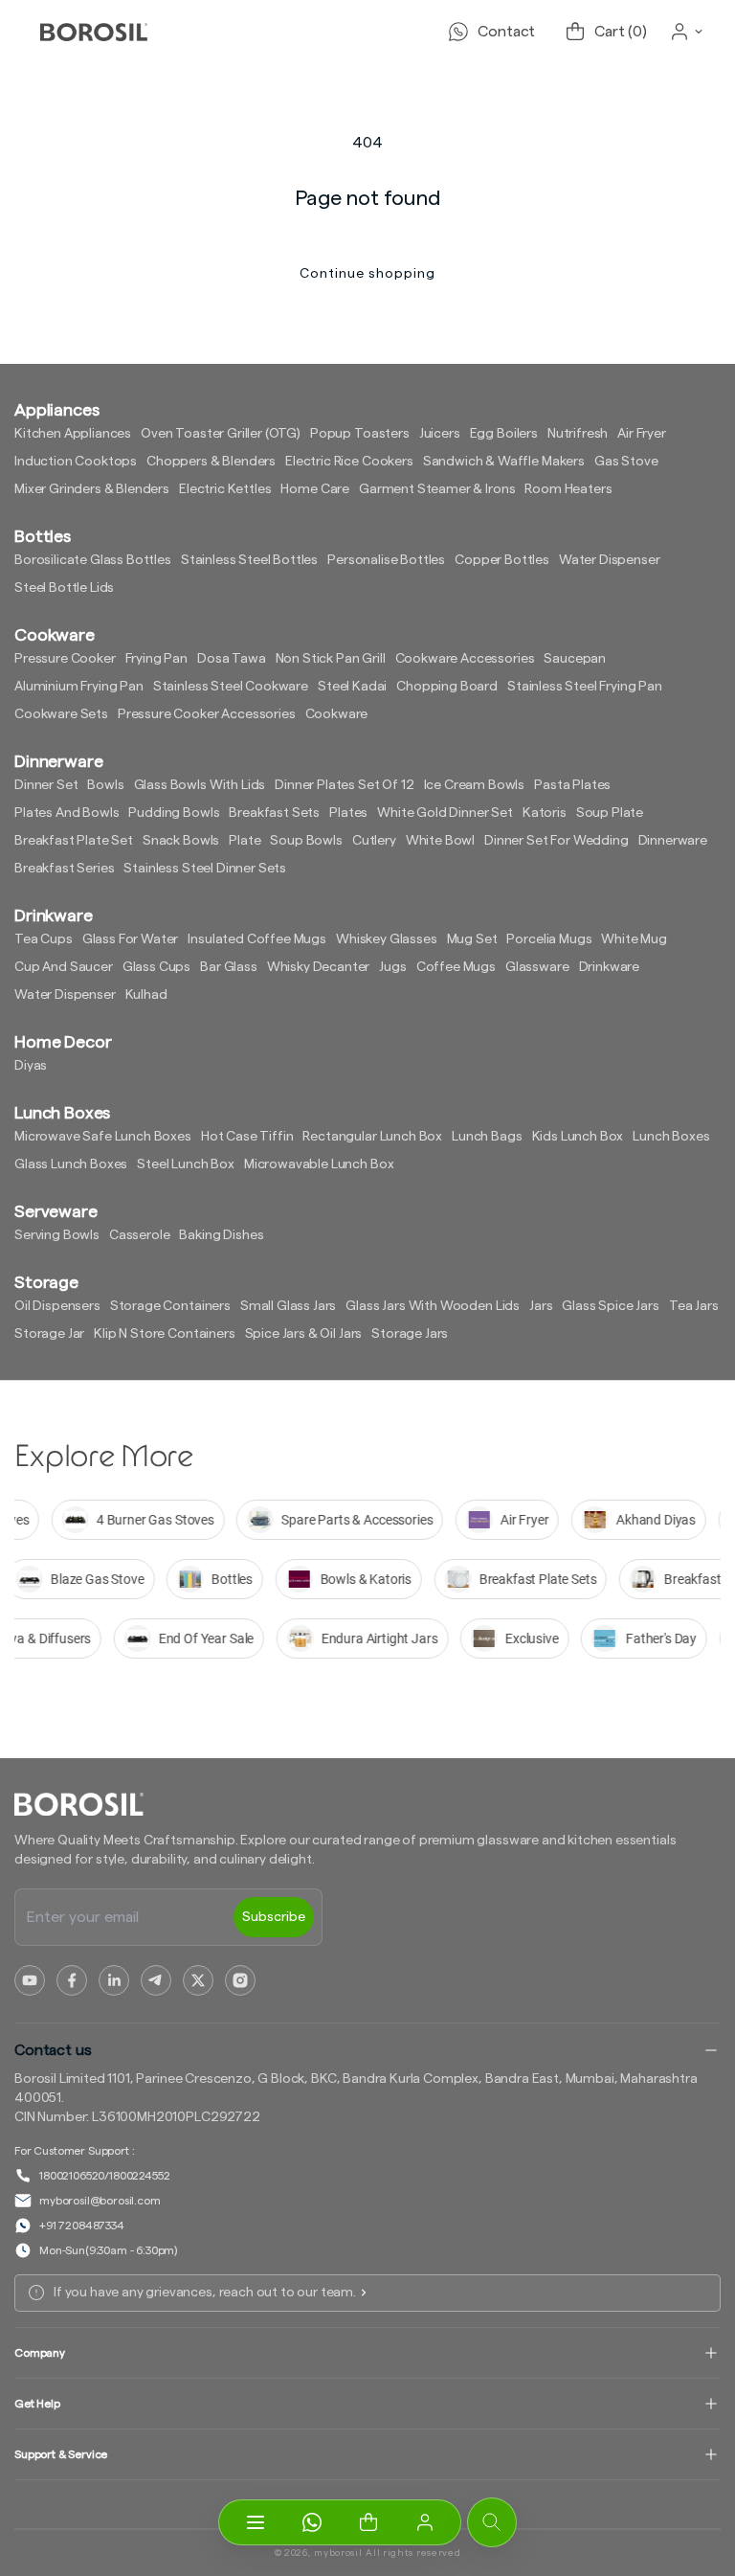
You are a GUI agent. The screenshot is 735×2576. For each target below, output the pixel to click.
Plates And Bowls (67, 813)
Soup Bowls (306, 841)
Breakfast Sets (274, 813)
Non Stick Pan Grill (331, 659)
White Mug (634, 939)
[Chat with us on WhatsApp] (312, 2522)
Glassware (537, 967)
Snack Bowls (181, 841)
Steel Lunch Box (186, 1164)
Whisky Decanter (319, 967)
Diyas (31, 1066)
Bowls (105, 785)
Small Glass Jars (288, 1306)
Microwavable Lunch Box (319, 1164)
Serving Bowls (57, 1235)
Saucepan (575, 659)
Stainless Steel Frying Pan (585, 687)
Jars (541, 1306)
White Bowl (440, 841)
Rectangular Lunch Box (372, 1137)
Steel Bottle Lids (64, 588)
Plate (245, 841)
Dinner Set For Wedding (556, 841)
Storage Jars (410, 1334)
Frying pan (156, 659)
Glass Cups (156, 967)
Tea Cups (44, 939)
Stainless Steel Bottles (249, 560)
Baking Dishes (221, 1235)
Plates (348, 813)
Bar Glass (229, 967)
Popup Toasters (360, 434)
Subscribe (274, 1917)
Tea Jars (694, 1306)
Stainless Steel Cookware (231, 687)
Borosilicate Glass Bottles (93, 560)
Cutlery (374, 841)
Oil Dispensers (57, 1306)
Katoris (545, 813)
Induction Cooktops (76, 462)
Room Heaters (568, 489)
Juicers (440, 434)
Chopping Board (447, 687)
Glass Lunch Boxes (71, 1164)
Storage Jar (49, 1334)
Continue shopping (367, 274)
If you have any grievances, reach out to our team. (205, 2293)
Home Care (315, 489)
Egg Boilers (504, 434)
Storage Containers (170, 1306)
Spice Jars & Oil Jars (304, 1334)
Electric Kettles (225, 489)
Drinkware (610, 967)
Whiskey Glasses (387, 939)
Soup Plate (610, 813)
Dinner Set (46, 785)
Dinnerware (673, 841)
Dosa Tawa (232, 659)
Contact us (53, 2050)
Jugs (392, 967)
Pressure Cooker (65, 659)
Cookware (337, 714)
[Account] (425, 2522)
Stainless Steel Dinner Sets (205, 869)
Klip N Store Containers (164, 1334)
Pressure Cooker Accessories (207, 714)
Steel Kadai (352, 687)
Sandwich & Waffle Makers (504, 462)
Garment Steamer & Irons (437, 489)
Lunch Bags (487, 1137)
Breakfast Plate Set (74, 841)
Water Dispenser (610, 560)
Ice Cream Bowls (475, 785)
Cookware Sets (61, 714)
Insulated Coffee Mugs (257, 939)
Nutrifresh (578, 434)
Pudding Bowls (174, 813)
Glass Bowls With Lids (200, 785)
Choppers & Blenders (211, 462)
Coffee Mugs (456, 967)
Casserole (140, 1235)
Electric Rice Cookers (349, 462)
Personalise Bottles (386, 560)
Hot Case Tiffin (247, 1137)
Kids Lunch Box (578, 1137)
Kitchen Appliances (73, 434)
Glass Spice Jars (610, 1306)
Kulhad (146, 995)
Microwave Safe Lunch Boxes (103, 1137)
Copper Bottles (502, 560)
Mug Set (472, 939)
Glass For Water (131, 939)
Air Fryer (642, 434)
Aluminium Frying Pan (79, 687)
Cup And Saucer (64, 967)
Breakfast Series (64, 869)
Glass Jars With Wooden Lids (433, 1306)
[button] (368, 2522)
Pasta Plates (572, 785)
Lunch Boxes (671, 1137)
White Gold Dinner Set (445, 813)
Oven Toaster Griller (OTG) (221, 434)
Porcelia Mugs (549, 939)
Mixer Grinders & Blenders (92, 489)
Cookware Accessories (465, 659)
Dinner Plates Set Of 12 (344, 785)
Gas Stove (626, 462)
